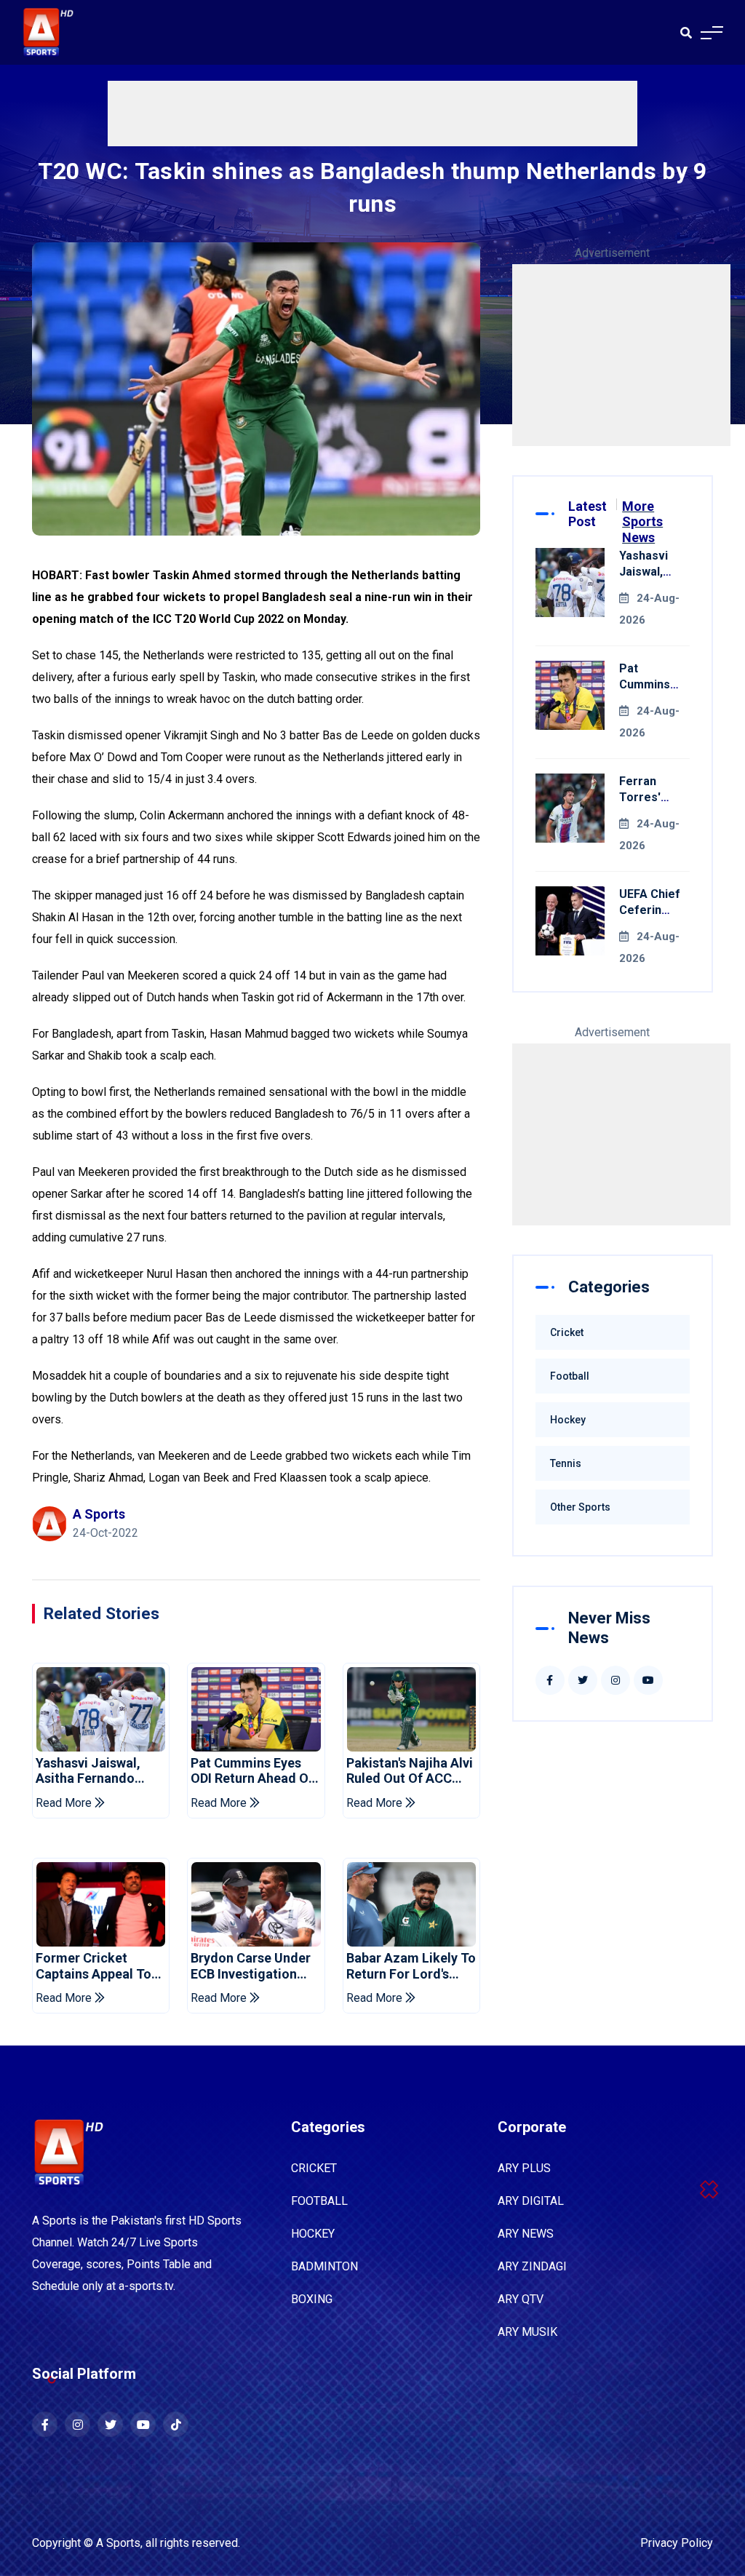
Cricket (567, 1332)
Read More (65, 1803)
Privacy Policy (677, 2543)
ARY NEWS (526, 2234)
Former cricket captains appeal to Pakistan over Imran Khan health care (96, 1966)
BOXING (312, 2299)
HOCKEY (313, 2234)
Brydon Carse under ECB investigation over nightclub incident (251, 1966)
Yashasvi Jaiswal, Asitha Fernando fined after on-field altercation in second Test (97, 1771)
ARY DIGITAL (531, 2201)
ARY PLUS (524, 2168)
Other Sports (580, 1507)
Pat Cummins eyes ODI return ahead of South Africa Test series (252, 1771)
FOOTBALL (319, 2201)
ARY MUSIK (527, 2332)
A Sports (118, 2543)
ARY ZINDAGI (532, 2266)
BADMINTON (324, 2266)
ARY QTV (521, 2299)
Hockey (568, 1420)
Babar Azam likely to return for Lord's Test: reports (411, 1966)
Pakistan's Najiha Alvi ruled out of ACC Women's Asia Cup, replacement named (410, 1771)
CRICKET (314, 2168)
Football (570, 1376)
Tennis (566, 1463)
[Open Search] (686, 33)
